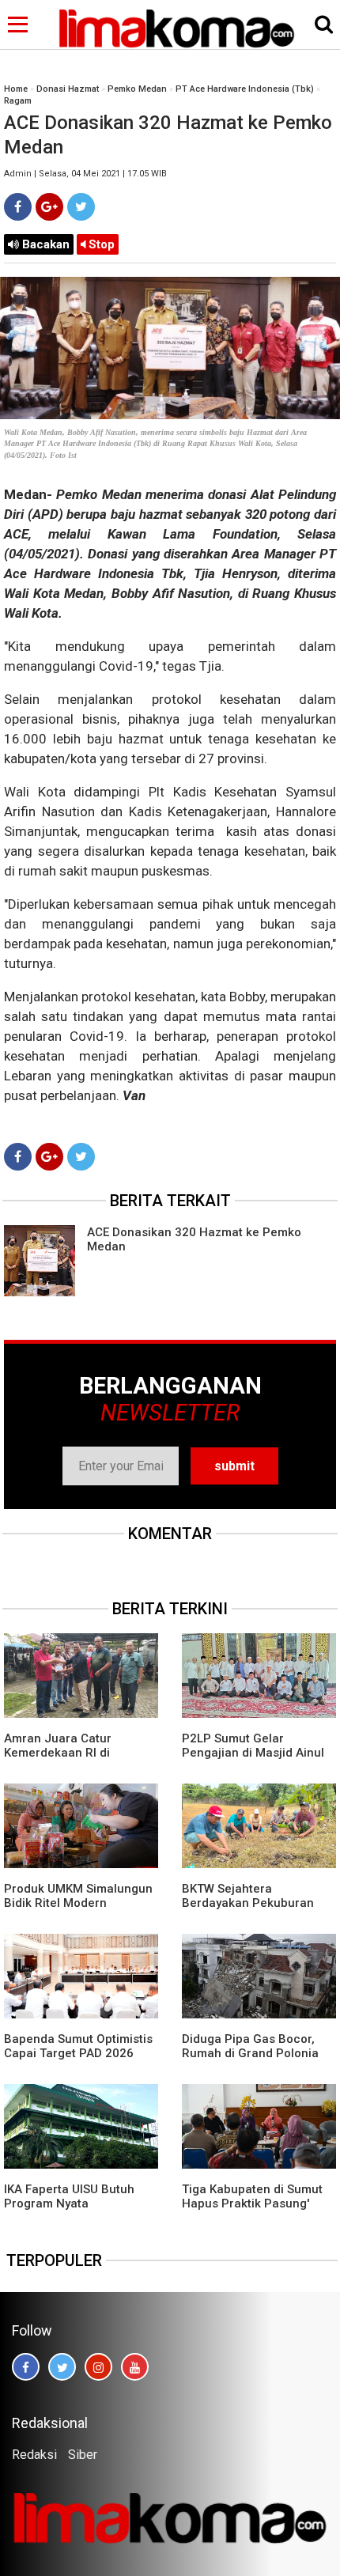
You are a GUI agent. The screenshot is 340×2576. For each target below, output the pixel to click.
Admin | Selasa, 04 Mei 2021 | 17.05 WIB (85, 174)
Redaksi (34, 2455)
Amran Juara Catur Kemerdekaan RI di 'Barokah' (58, 1753)
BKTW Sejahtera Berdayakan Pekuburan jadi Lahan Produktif (248, 1903)
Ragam (18, 101)
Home (16, 89)
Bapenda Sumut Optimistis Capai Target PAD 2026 (78, 2046)
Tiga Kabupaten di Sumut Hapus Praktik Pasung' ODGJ (252, 2203)
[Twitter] (81, 207)
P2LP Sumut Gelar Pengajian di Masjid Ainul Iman (253, 1753)
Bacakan (44, 244)
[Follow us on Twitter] (62, 2367)
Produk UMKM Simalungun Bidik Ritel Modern (78, 1896)
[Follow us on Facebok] (26, 2367)
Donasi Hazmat (68, 89)
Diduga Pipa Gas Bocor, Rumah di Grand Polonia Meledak (250, 2053)
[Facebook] (18, 207)
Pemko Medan (137, 89)
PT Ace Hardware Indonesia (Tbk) (245, 89)
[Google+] (49, 207)
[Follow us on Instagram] (98, 2367)
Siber (83, 2455)
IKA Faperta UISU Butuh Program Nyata (69, 2196)
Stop (100, 244)
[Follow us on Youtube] (135, 2367)
